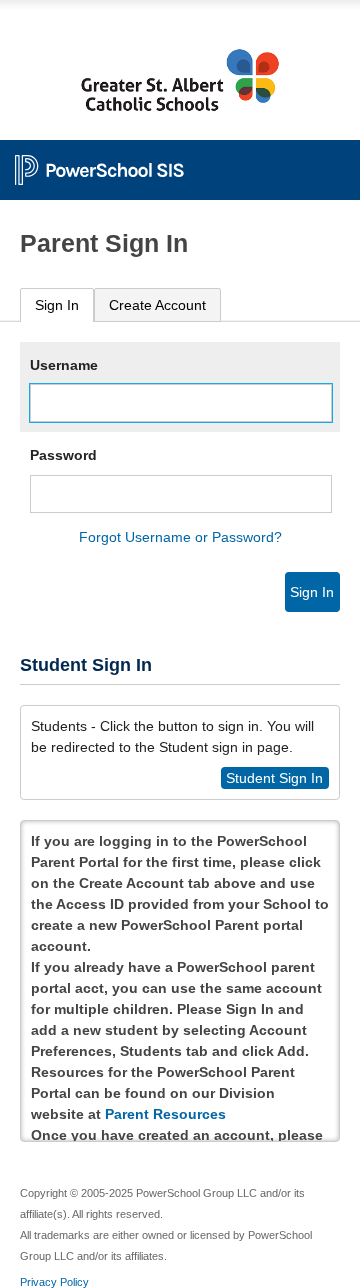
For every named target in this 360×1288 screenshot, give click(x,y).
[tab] (57, 305)
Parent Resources (165, 1114)
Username (64, 365)
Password (63, 455)
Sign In (57, 305)
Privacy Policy (54, 1282)
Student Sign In (274, 778)
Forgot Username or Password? (180, 537)
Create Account (157, 305)
